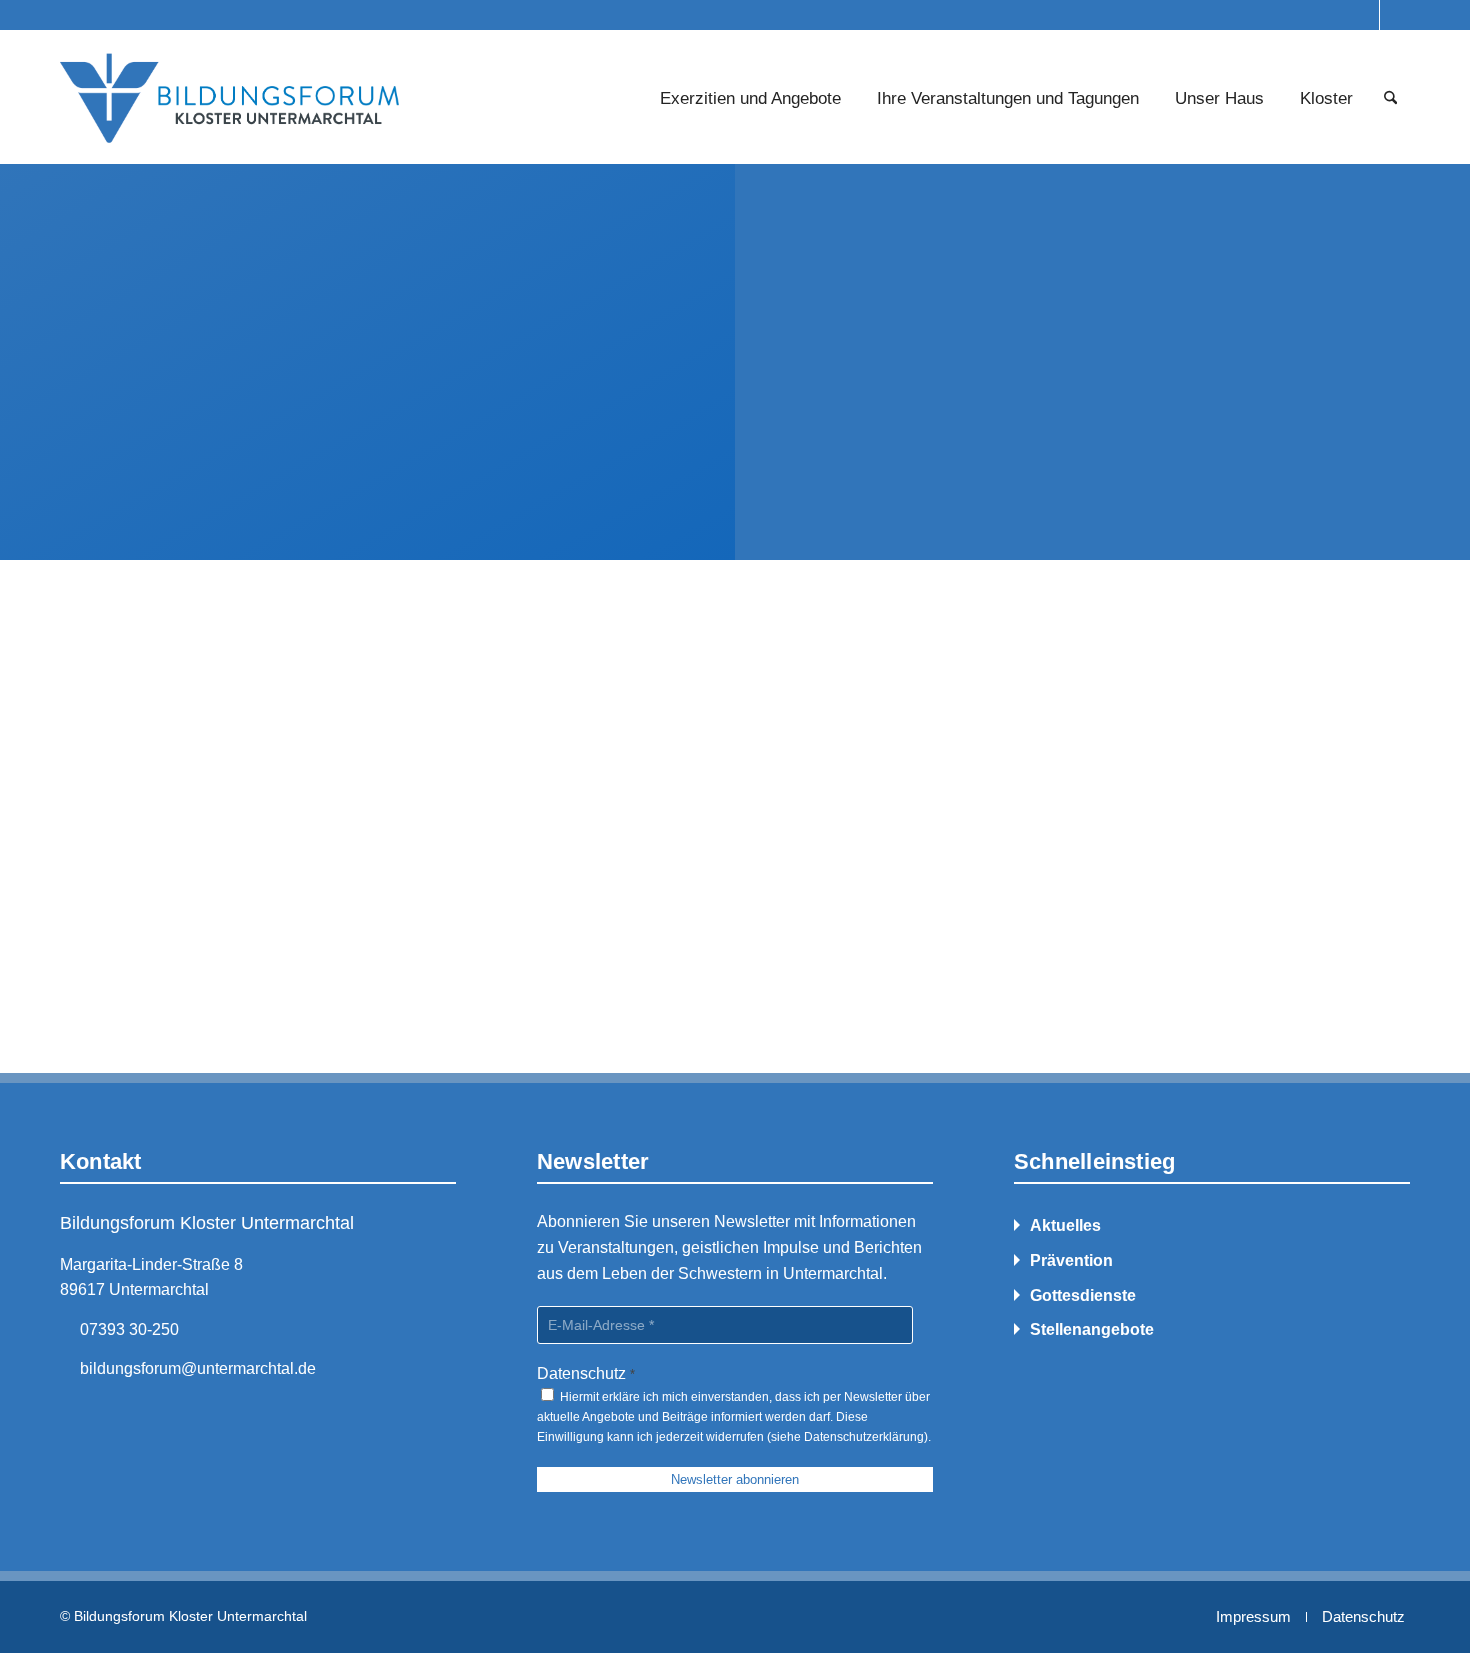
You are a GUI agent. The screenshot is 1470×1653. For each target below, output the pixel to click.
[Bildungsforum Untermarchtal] (230, 99)
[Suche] (1390, 99)
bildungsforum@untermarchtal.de (198, 1368)
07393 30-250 (129, 1329)
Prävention (1071, 1260)
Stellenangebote (1092, 1329)
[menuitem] (750, 99)
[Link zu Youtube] (1395, 15)
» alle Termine (112, 892)
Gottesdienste (1083, 1295)
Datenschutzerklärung (864, 1437)
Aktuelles (1065, 1225)
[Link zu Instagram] (1364, 15)
